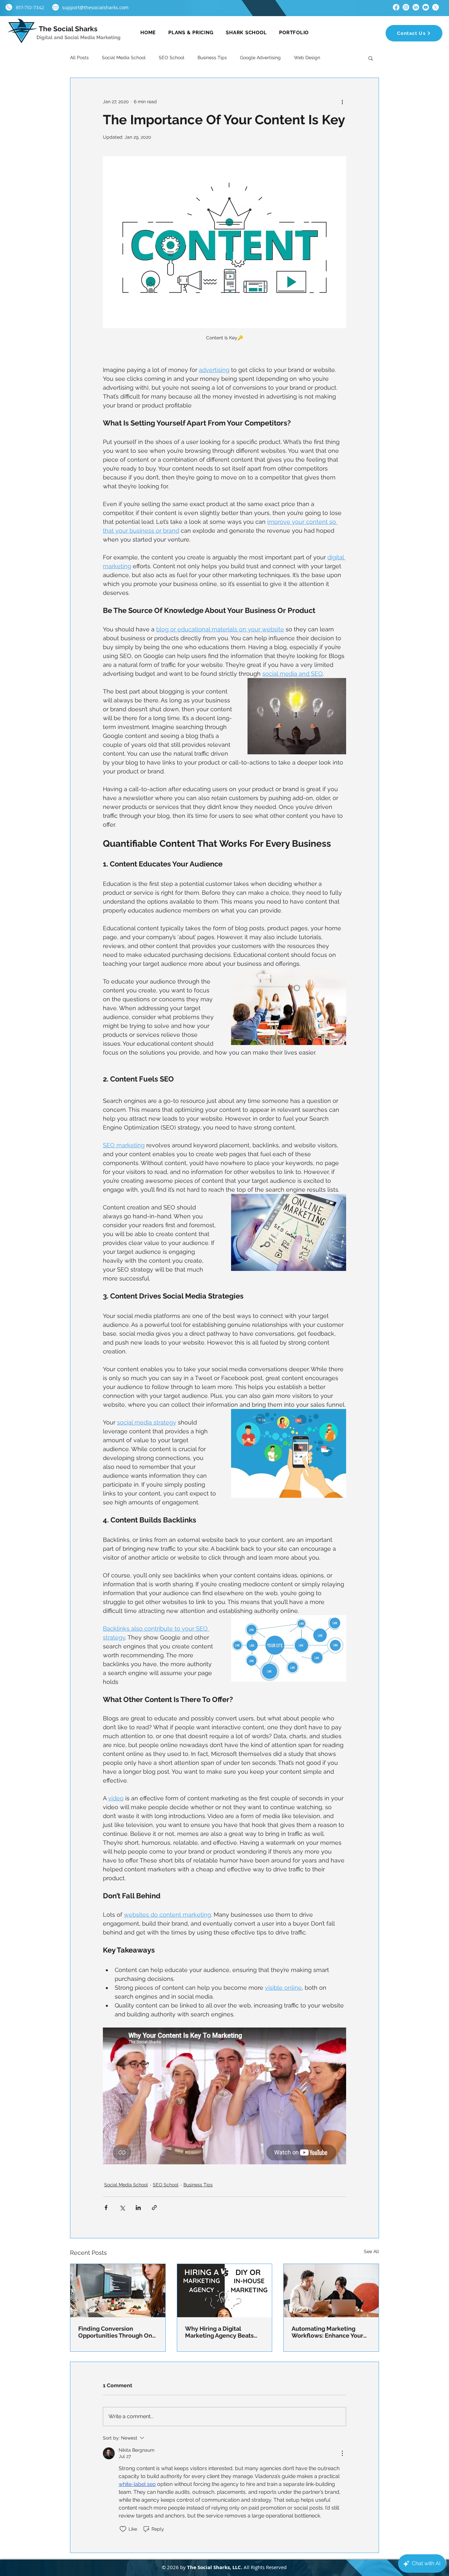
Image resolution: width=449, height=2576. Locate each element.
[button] (335, 1222)
